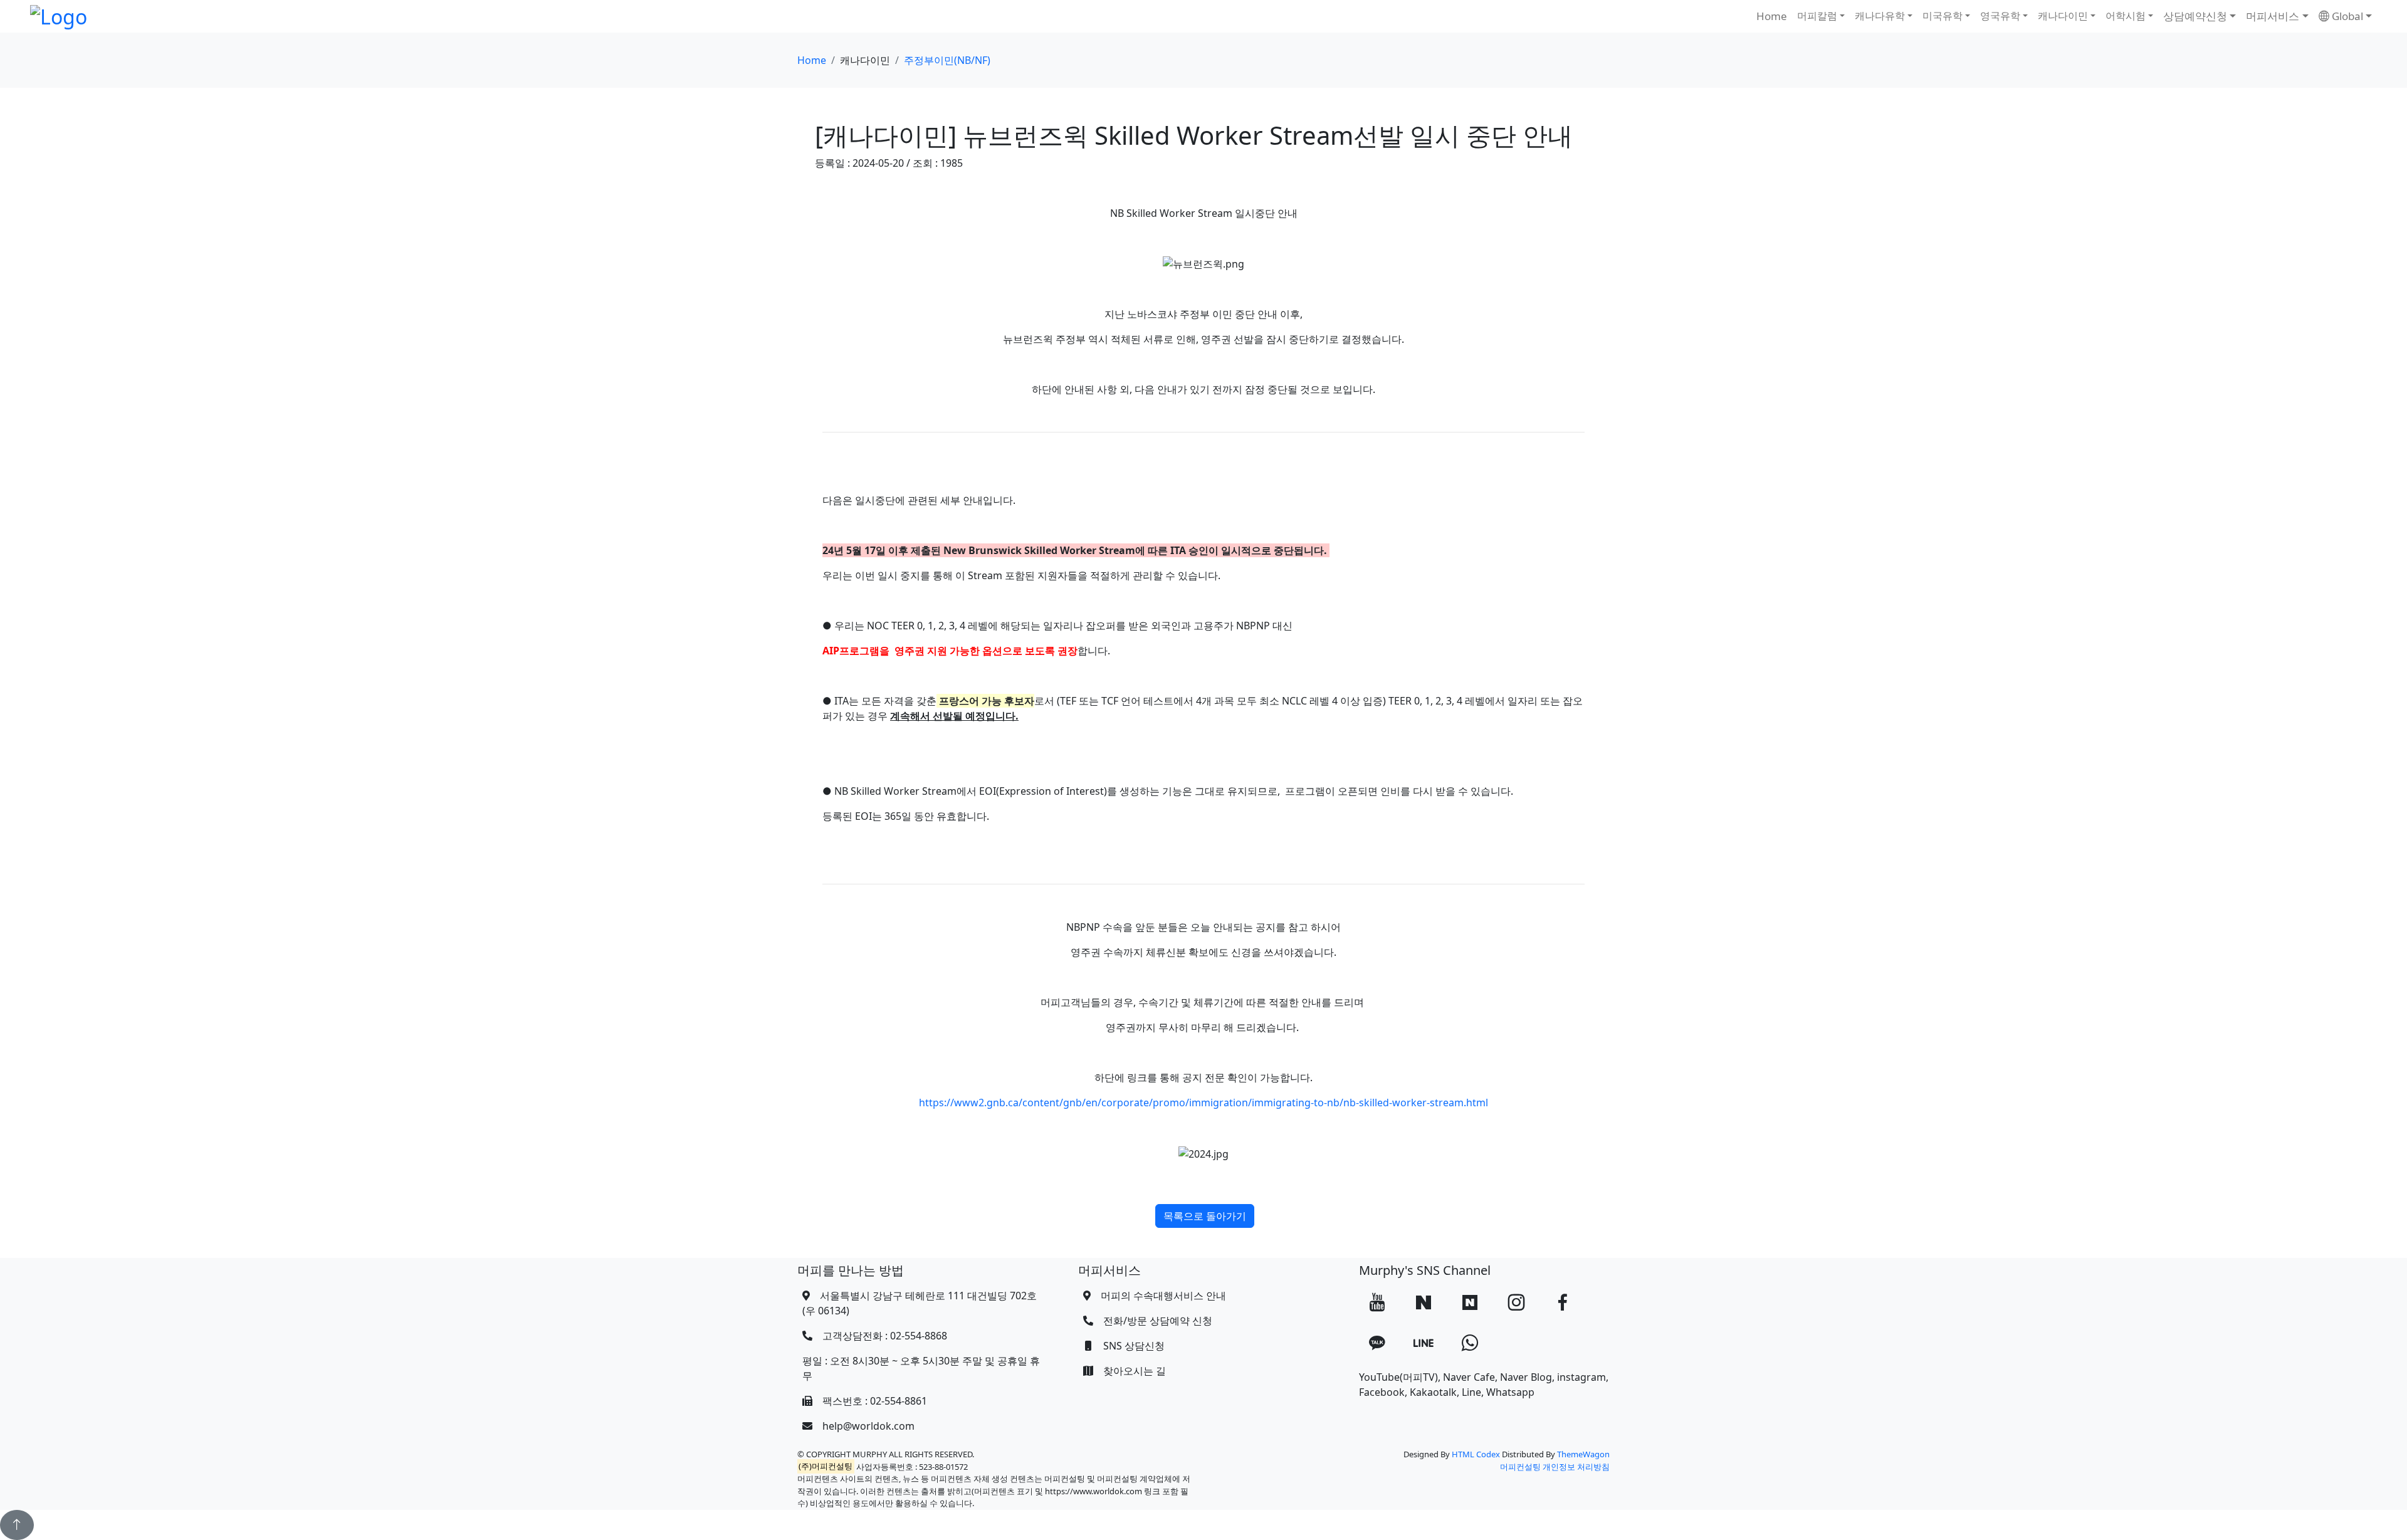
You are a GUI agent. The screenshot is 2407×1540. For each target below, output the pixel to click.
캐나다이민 (2063, 16)
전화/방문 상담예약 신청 (1158, 1321)
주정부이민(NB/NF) (947, 60)
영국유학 (2000, 16)
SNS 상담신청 (1134, 1346)
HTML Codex (1476, 1454)
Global (2346, 16)
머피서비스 (2273, 16)
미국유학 (1943, 16)
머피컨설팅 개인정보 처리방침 (1555, 1467)
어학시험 (2126, 16)
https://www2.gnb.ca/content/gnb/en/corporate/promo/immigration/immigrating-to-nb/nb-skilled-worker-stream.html (1203, 1103)
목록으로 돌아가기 (1205, 1216)
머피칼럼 (1817, 16)
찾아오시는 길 (1135, 1371)
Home (1772, 16)
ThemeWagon (1583, 1454)
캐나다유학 (1880, 16)
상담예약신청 (2195, 16)
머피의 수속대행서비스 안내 (1163, 1296)
